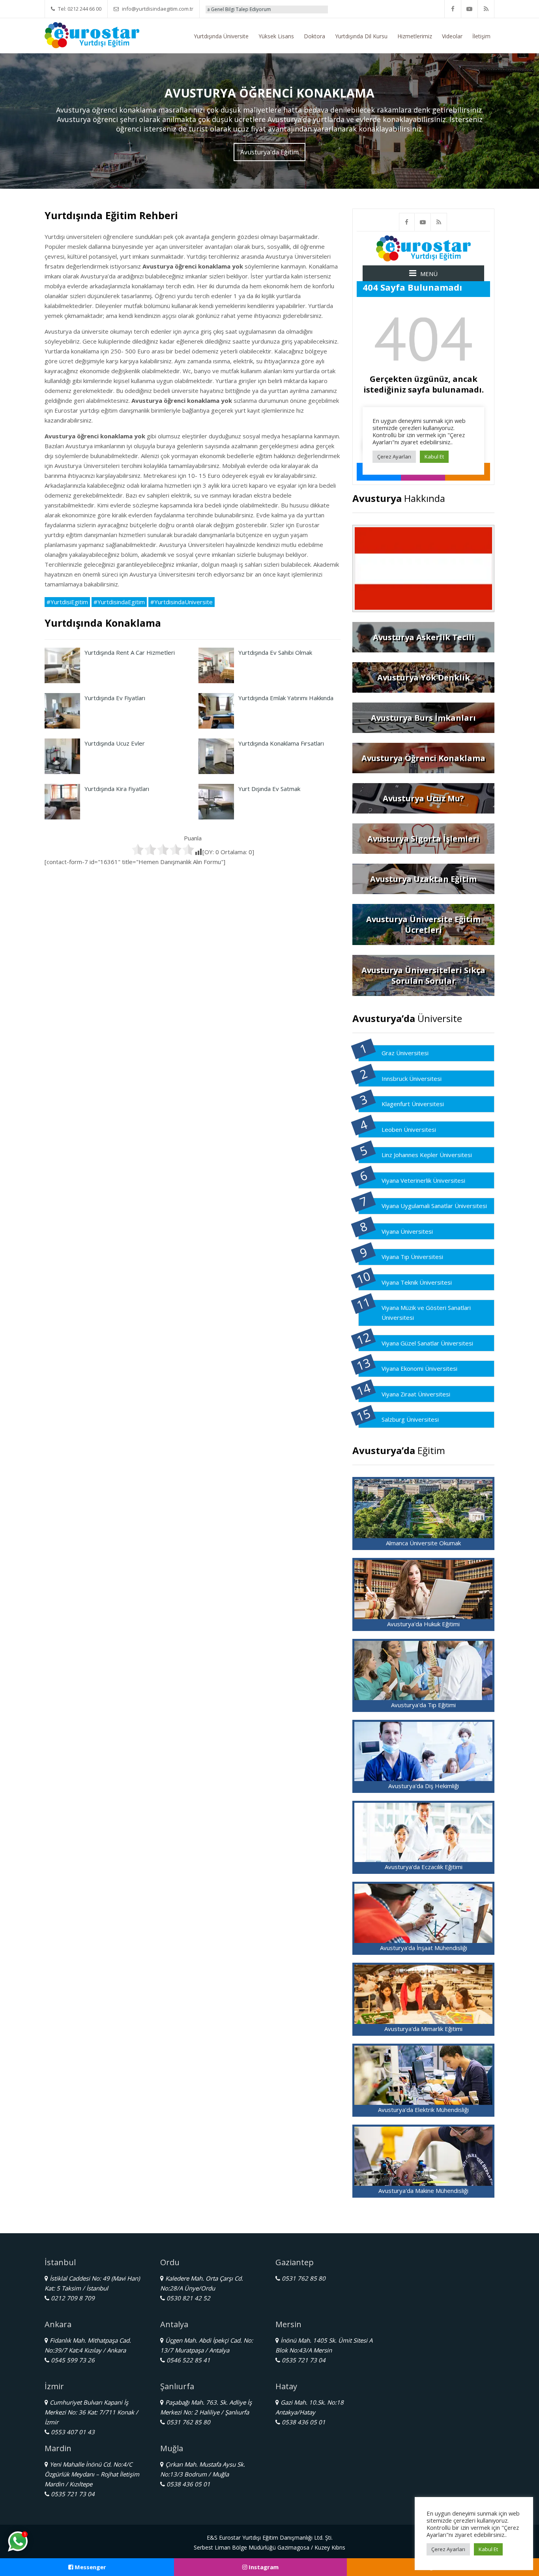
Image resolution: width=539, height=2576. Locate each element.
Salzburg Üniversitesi (410, 1419)
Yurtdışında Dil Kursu (361, 36)
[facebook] (453, 9)
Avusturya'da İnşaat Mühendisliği (424, 1948)
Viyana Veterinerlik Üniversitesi (423, 1180)
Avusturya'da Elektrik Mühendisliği (423, 2110)
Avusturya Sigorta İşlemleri (423, 839)
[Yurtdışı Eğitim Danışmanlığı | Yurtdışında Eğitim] (92, 34)
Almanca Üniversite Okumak (423, 1543)
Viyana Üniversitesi (407, 1231)
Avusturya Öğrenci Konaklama (423, 758)
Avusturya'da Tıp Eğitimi (423, 1705)
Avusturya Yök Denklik (424, 677)
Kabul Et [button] (488, 2549)
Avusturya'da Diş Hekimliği (424, 1786)
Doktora (314, 36)
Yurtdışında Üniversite (221, 36)
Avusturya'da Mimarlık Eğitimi (423, 2029)
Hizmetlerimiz (415, 36)
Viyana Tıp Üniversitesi (412, 1257)
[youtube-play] (470, 9)
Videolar (452, 36)
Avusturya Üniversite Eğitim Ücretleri (423, 924)
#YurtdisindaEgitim (119, 602)
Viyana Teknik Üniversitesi (417, 1282)
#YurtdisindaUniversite (182, 602)
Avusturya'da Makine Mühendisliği (423, 2191)
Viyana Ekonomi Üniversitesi (419, 1368)
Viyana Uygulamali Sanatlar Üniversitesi (434, 1206)
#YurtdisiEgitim (67, 602)
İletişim (481, 36)
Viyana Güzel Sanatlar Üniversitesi (427, 1343)
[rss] (486, 9)
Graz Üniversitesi (405, 1053)
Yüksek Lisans (276, 36)
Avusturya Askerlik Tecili (424, 637)
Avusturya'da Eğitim (269, 152)
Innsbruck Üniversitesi (412, 1079)
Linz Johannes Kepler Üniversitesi (427, 1155)
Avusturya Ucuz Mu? (423, 798)
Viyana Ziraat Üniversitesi (416, 1394)
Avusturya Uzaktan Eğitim (423, 879)
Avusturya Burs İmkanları (423, 718)
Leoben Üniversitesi (409, 1129)
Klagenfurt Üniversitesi (413, 1104)
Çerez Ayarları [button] (448, 2549)
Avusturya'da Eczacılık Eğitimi (424, 1867)
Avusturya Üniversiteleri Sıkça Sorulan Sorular (423, 975)
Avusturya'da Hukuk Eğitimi (423, 1624)
